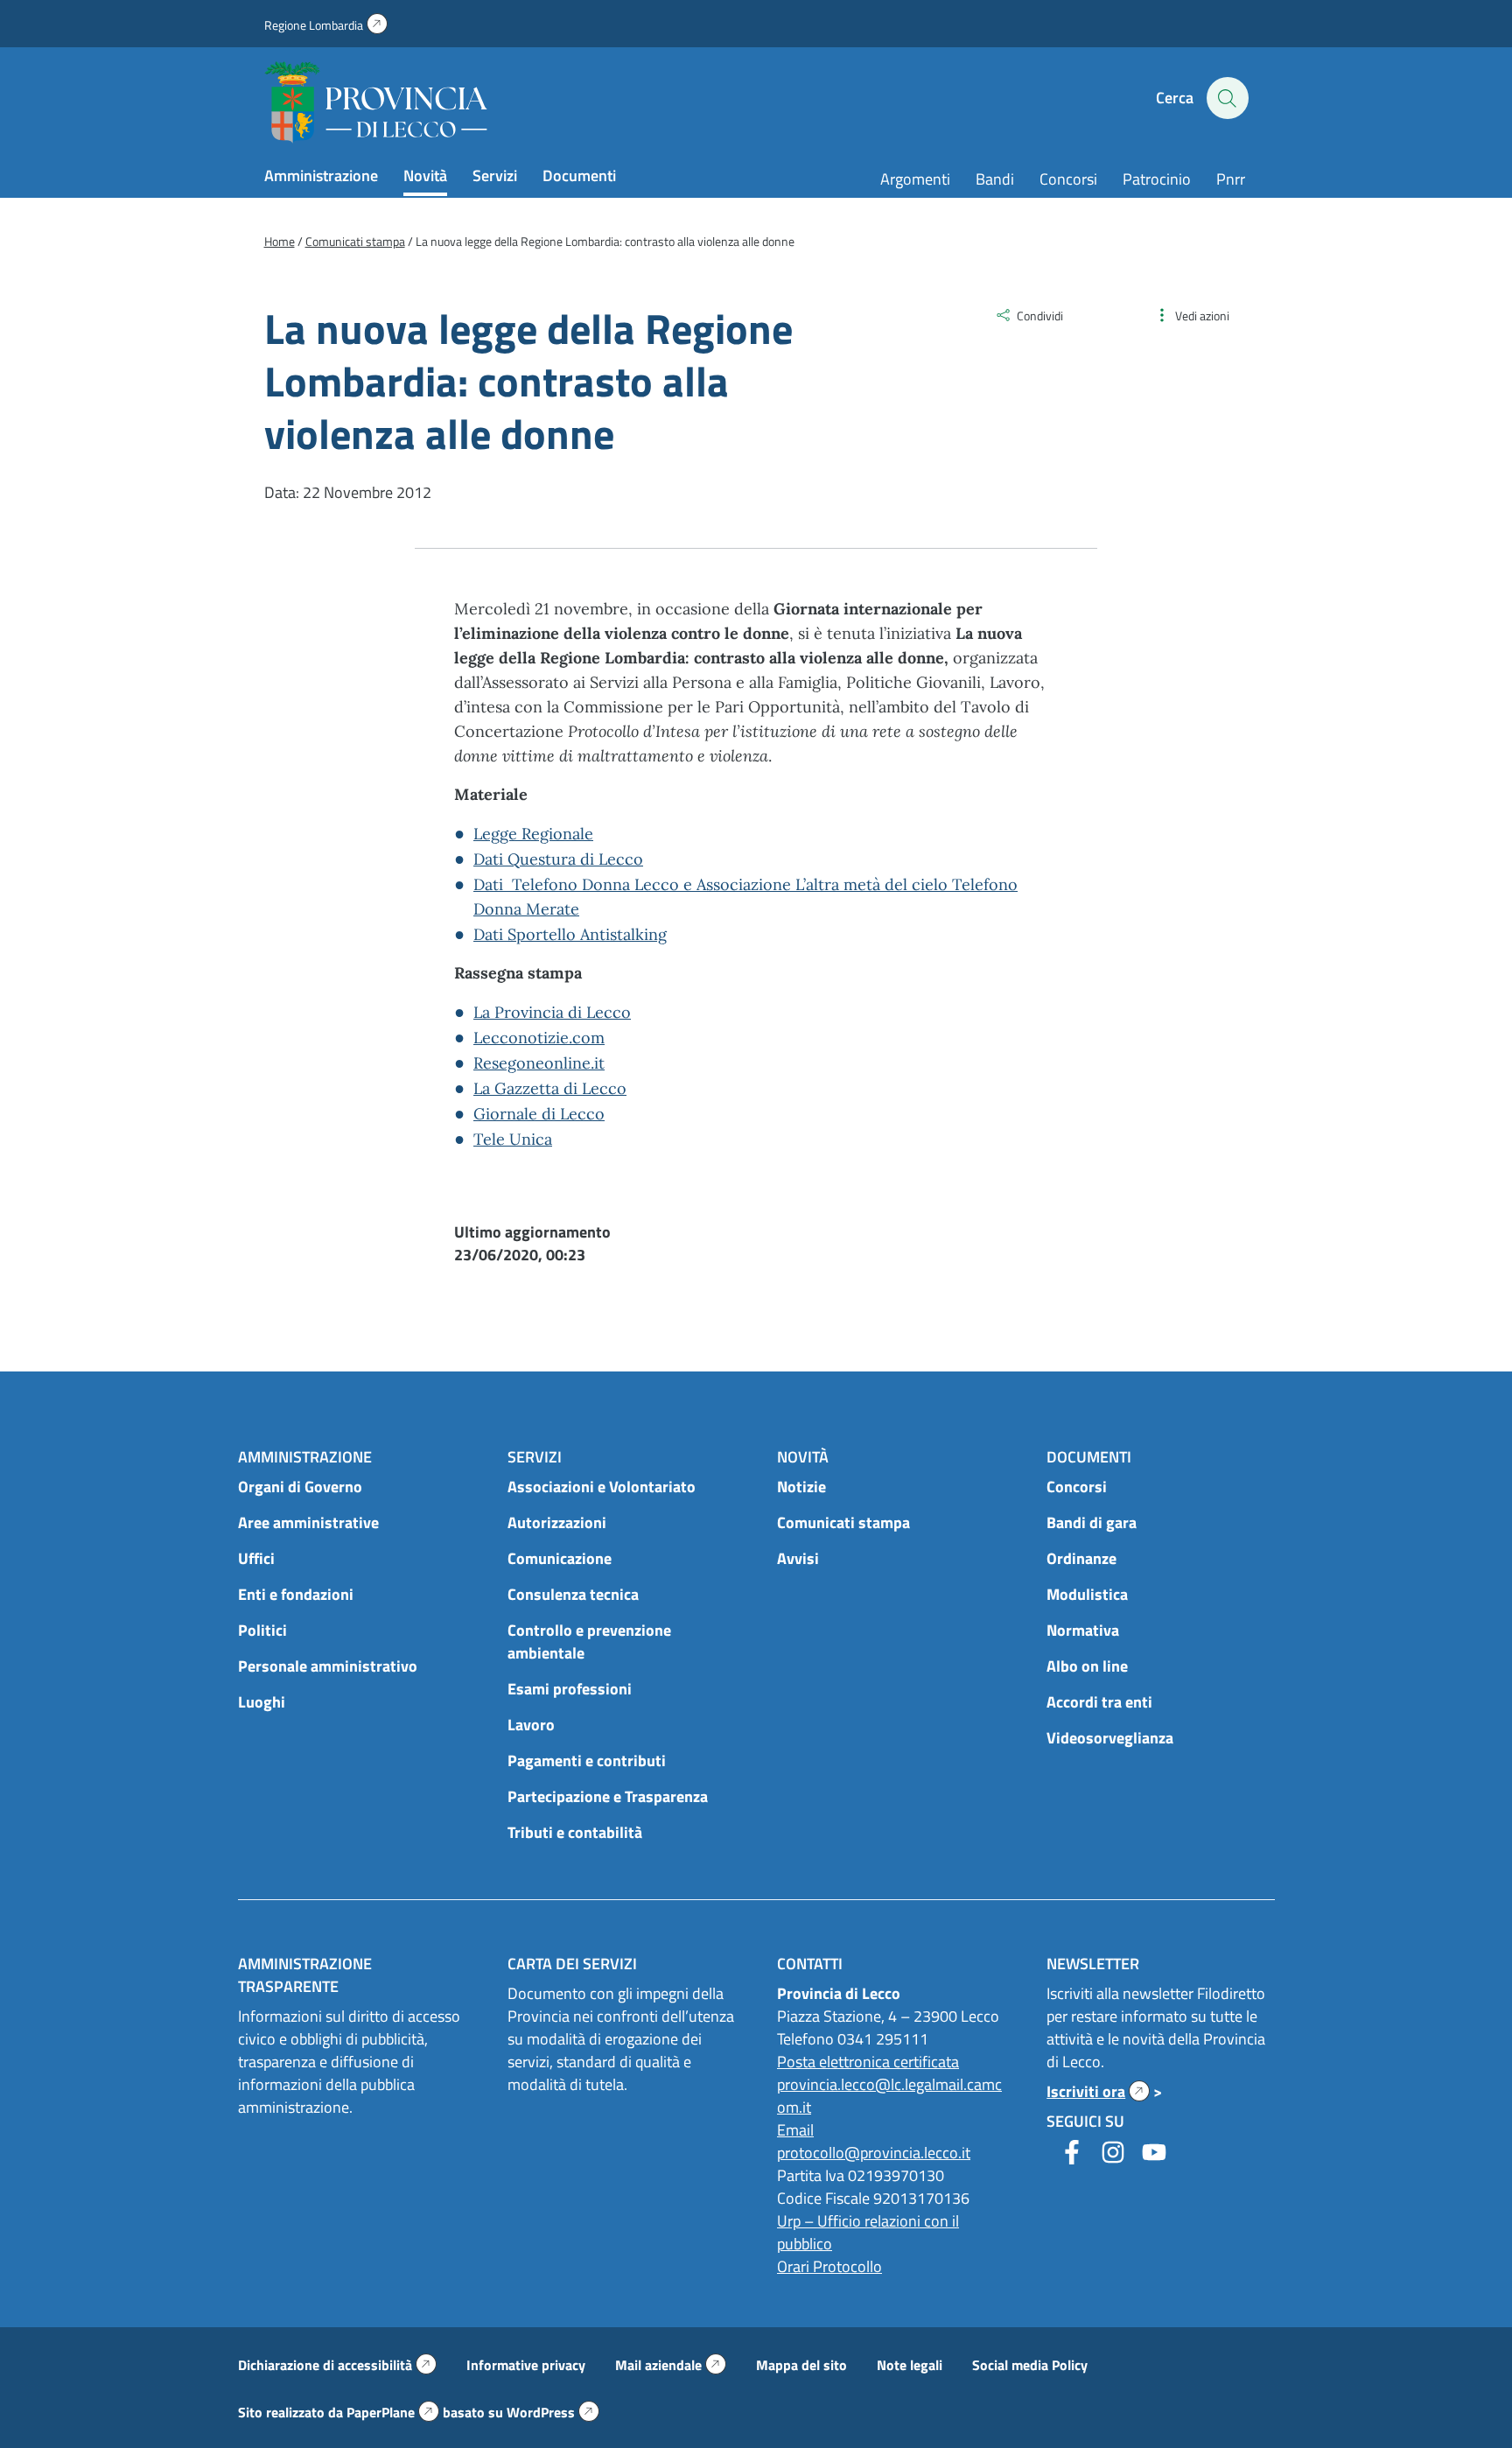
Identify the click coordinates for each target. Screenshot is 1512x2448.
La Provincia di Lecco (552, 1012)
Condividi (1040, 316)
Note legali (910, 2365)
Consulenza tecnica (573, 1594)
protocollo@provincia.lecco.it (874, 2153)
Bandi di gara (1092, 1522)
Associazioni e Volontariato (602, 1487)
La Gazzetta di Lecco (550, 1088)
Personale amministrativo (328, 1666)
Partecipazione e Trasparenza (608, 1796)
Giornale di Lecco (539, 1114)
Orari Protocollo (829, 2266)
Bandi (995, 179)
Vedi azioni (1202, 316)
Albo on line (1087, 1666)
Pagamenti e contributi (587, 1761)
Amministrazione (321, 175)
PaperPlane (393, 2412)
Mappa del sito (801, 2365)
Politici (262, 1630)
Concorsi (1068, 179)
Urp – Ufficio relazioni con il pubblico (868, 2232)
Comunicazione (560, 1558)
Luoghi (262, 1702)
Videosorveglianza (1110, 1738)
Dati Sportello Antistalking (570, 934)
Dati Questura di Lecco (558, 859)
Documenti (579, 175)
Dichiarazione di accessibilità (337, 2365)
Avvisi (798, 1558)
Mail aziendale (671, 2365)
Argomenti (915, 179)
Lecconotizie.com (539, 1038)
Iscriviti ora (1098, 2091)
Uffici (256, 1558)
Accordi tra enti (1099, 1702)
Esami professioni (570, 1689)
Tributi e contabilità (575, 1832)
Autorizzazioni (557, 1522)
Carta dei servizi (572, 1964)
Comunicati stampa (843, 1522)
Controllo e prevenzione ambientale (589, 1641)
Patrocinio (1157, 179)
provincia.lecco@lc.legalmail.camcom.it (889, 2096)
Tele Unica (513, 1139)
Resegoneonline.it (539, 1063)
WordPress (553, 2412)
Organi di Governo (300, 1487)
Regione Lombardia (326, 25)
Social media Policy (1030, 2365)
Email (795, 2130)
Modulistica (1087, 1594)
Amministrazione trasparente (305, 1975)
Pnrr (1231, 179)
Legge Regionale (533, 834)
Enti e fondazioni (296, 1594)
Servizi (495, 175)
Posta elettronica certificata (868, 2062)
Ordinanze (1081, 1558)
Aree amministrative (308, 1522)
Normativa (1083, 1630)
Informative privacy (526, 2365)
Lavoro (531, 1725)
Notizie (801, 1487)
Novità (425, 175)
